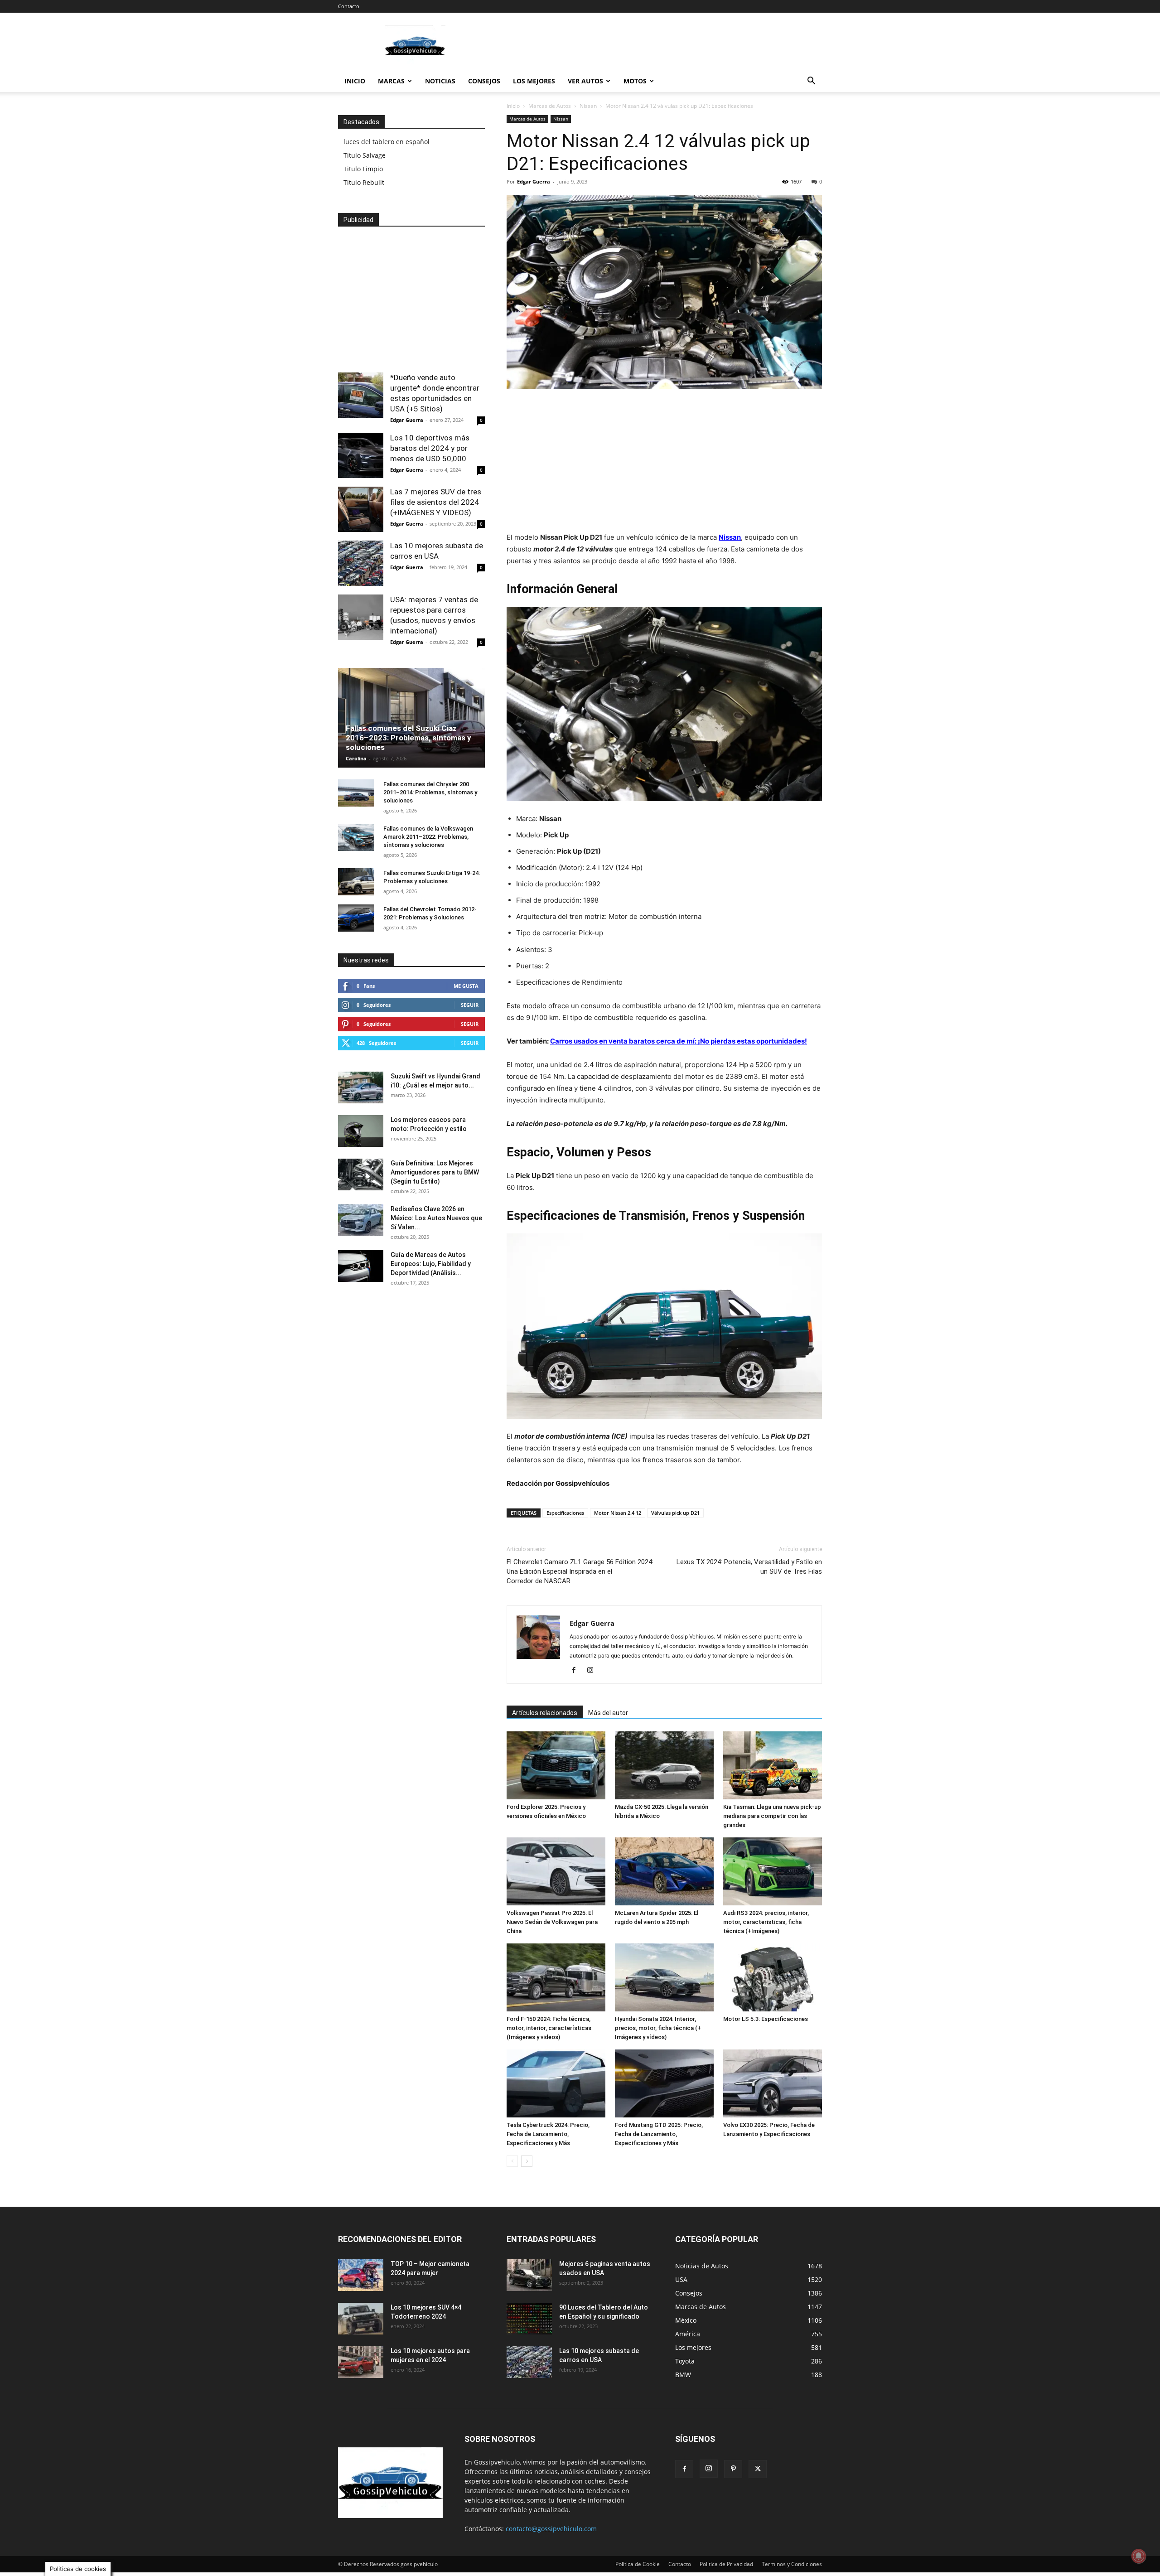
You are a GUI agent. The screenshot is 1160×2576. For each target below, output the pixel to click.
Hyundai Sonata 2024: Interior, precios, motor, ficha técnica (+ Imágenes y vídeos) (658, 2028)
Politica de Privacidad (726, 2564)
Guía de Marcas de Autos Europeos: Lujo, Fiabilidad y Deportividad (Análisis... (431, 1264)
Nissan (588, 106)
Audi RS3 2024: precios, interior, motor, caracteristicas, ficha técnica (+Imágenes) (766, 1922)
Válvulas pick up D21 (675, 1513)
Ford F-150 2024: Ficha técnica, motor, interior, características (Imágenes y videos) (549, 2028)
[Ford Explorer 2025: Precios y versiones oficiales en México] (556, 1765)
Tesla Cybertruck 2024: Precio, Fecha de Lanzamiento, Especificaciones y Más (548, 2134)
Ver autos (585, 81)
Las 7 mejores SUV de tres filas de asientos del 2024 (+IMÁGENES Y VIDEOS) (436, 502)
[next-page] (527, 2161)
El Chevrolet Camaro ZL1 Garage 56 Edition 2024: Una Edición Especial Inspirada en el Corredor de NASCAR (580, 1571)
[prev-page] (512, 2161)
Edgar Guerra (534, 181)
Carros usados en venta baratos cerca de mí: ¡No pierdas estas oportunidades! (679, 1041)
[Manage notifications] (1139, 2556)
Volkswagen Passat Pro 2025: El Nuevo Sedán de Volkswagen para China (552, 1922)
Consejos (484, 81)
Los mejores (534, 81)
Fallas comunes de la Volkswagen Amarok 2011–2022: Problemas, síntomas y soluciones (428, 837)
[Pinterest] (733, 2469)
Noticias (440, 81)
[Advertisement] (657, 46)
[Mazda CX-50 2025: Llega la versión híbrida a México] (664, 1765)
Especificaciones (565, 1513)
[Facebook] (577, 1671)
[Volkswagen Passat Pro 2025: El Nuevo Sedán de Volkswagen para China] (556, 1871)
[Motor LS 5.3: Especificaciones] (773, 1977)
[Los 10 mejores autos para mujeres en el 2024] (361, 2362)
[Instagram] (593, 1671)
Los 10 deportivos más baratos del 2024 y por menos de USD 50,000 (430, 448)
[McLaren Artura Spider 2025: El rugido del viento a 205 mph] (664, 1871)
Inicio (355, 81)
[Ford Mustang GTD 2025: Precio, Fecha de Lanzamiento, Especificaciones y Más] (664, 2083)
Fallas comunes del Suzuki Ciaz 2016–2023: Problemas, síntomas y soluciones (408, 738)
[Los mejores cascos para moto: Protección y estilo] (361, 1131)
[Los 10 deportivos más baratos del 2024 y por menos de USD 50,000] (361, 455)
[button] (811, 82)
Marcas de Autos (550, 106)
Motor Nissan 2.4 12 (618, 1513)
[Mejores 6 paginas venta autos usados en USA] (529, 2275)
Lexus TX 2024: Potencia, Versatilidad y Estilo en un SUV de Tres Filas (749, 1567)
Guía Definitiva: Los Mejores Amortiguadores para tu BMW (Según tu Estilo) (435, 1172)
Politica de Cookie (638, 2564)
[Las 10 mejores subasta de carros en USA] (361, 563)
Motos (635, 81)
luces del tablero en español (387, 142)
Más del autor (608, 1713)
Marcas (391, 81)
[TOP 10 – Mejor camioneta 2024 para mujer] (361, 2275)
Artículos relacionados (545, 1713)
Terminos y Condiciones (792, 2564)
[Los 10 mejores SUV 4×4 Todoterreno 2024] (361, 2319)
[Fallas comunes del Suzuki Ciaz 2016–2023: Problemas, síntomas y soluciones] (411, 718)
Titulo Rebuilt (364, 182)
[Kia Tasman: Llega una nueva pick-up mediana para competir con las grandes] (773, 1765)
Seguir (470, 1005)
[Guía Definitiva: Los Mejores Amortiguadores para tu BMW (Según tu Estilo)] (361, 1174)
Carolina (356, 758)
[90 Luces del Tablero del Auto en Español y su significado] (529, 2319)
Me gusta (466, 986)
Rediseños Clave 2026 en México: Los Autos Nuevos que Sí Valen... (436, 1218)
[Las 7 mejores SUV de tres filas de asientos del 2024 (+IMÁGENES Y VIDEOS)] (361, 509)
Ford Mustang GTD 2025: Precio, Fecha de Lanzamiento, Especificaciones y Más (659, 2134)
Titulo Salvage (365, 155)
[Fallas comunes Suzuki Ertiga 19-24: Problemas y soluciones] (356, 882)
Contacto (349, 6)
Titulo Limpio (363, 169)
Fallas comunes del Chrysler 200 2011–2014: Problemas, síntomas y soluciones (430, 792)
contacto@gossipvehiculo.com (551, 2529)
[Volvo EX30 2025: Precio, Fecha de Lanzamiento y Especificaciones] (773, 2083)
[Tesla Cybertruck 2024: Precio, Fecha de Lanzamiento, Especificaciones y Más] (556, 2083)
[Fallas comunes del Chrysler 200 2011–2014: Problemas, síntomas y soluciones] (356, 793)
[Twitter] (758, 2469)
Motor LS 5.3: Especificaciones (766, 2019)
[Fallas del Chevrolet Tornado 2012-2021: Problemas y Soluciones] (356, 918)
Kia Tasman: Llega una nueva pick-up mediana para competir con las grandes (772, 1816)
